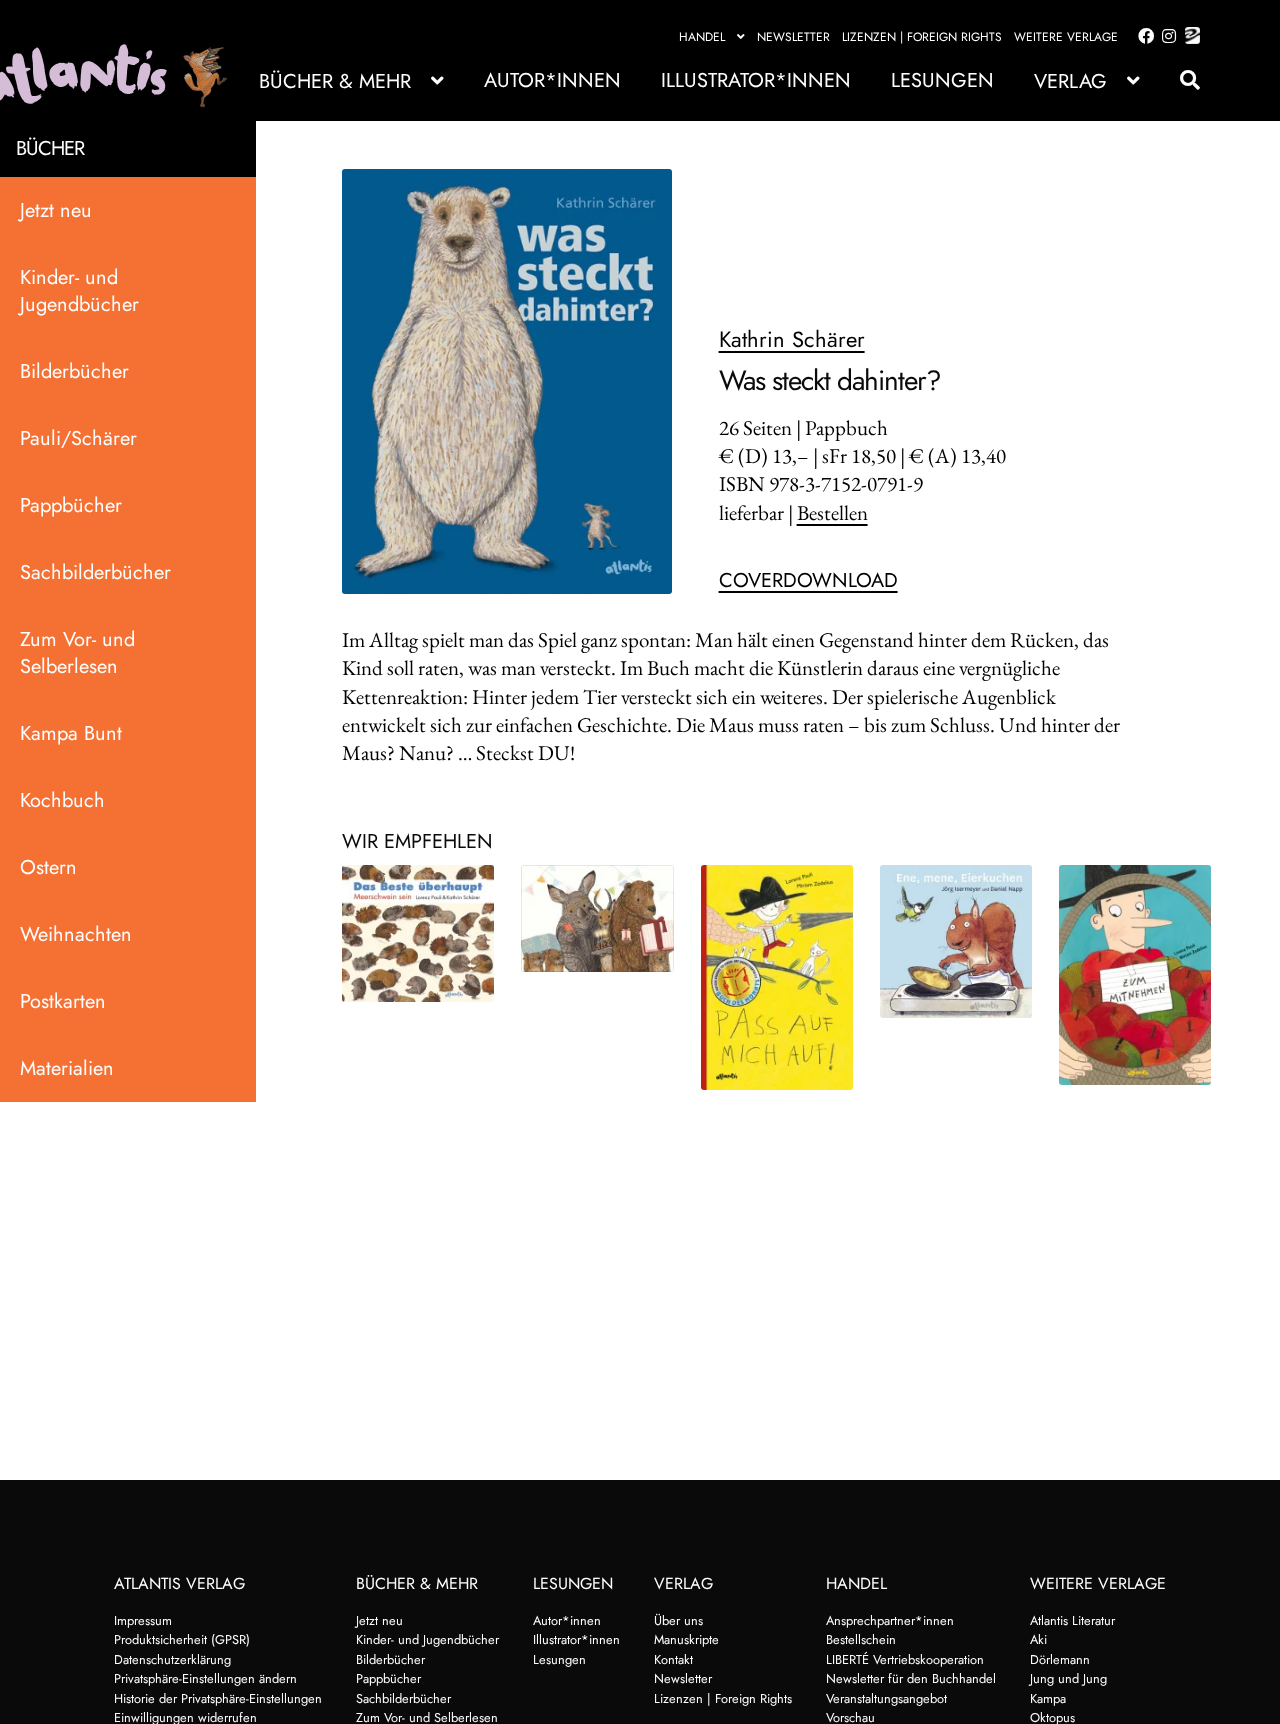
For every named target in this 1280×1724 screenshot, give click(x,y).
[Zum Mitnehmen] (1135, 975)
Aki (1038, 1639)
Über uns (678, 1620)
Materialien (67, 1068)
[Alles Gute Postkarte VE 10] (597, 919)
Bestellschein (861, 1639)
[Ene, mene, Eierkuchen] (956, 941)
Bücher (50, 148)
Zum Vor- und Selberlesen (77, 653)
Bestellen (832, 512)
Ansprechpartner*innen (890, 1620)
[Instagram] (1165, 37)
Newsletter (793, 37)
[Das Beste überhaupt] (418, 933)
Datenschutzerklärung (172, 1659)
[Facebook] (1142, 37)
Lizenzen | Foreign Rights (922, 37)
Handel (702, 37)
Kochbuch (62, 800)
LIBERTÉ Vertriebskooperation (905, 1659)
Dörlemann (1060, 1659)
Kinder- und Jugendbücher (79, 291)
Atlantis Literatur (1072, 1620)
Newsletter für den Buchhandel (911, 1678)
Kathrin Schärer (792, 339)
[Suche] (1180, 80)
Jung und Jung (1068, 1678)
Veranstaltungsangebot (886, 1698)
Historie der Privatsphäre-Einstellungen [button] (218, 1698)
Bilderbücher (74, 371)
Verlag (1070, 81)
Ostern (48, 867)
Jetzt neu (56, 210)
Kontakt (673, 1659)
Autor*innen (552, 80)
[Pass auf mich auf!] (777, 977)
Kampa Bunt (71, 733)
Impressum (143, 1620)
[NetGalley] (1188, 37)
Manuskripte (686, 1639)
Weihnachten (76, 934)
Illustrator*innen (756, 80)
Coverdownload (808, 580)
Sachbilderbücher (95, 572)
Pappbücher (71, 505)
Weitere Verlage (1066, 37)
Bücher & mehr (335, 81)
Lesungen (942, 80)
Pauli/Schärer (78, 438)
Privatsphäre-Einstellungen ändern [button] (205, 1678)
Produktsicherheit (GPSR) (182, 1639)
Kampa (1048, 1698)
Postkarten (63, 1001)
